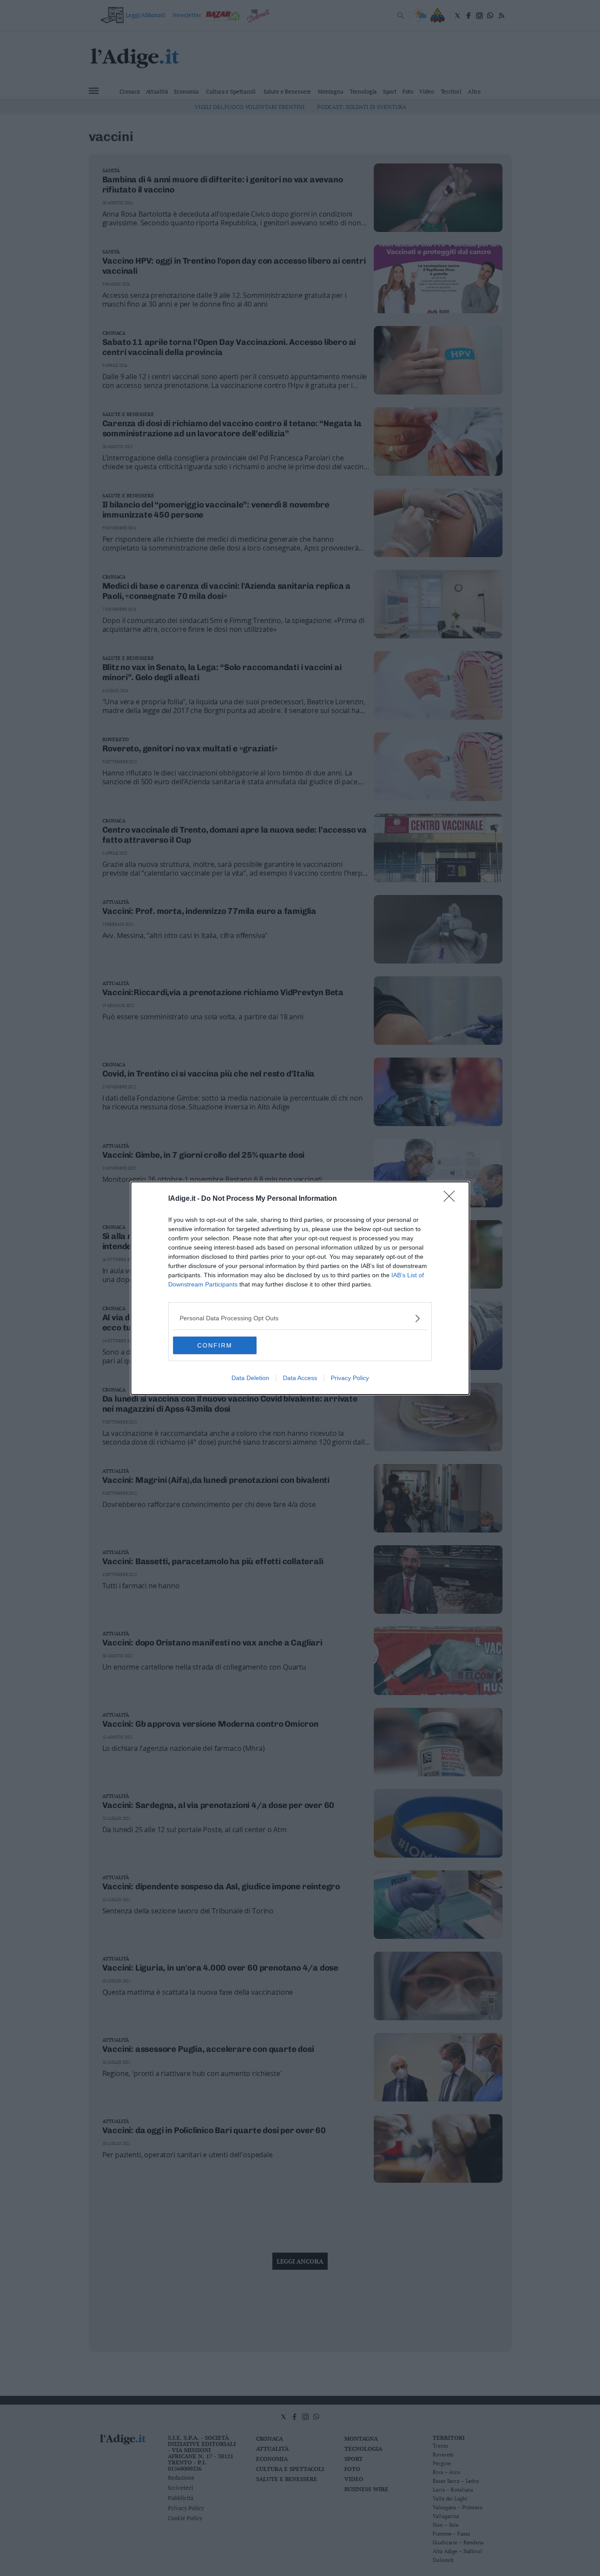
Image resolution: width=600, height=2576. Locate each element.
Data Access (300, 1378)
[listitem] (300, 1318)
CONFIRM (215, 1345)
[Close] (452, 1199)
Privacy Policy (350, 1378)
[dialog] (300, 1288)
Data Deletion (250, 1378)
